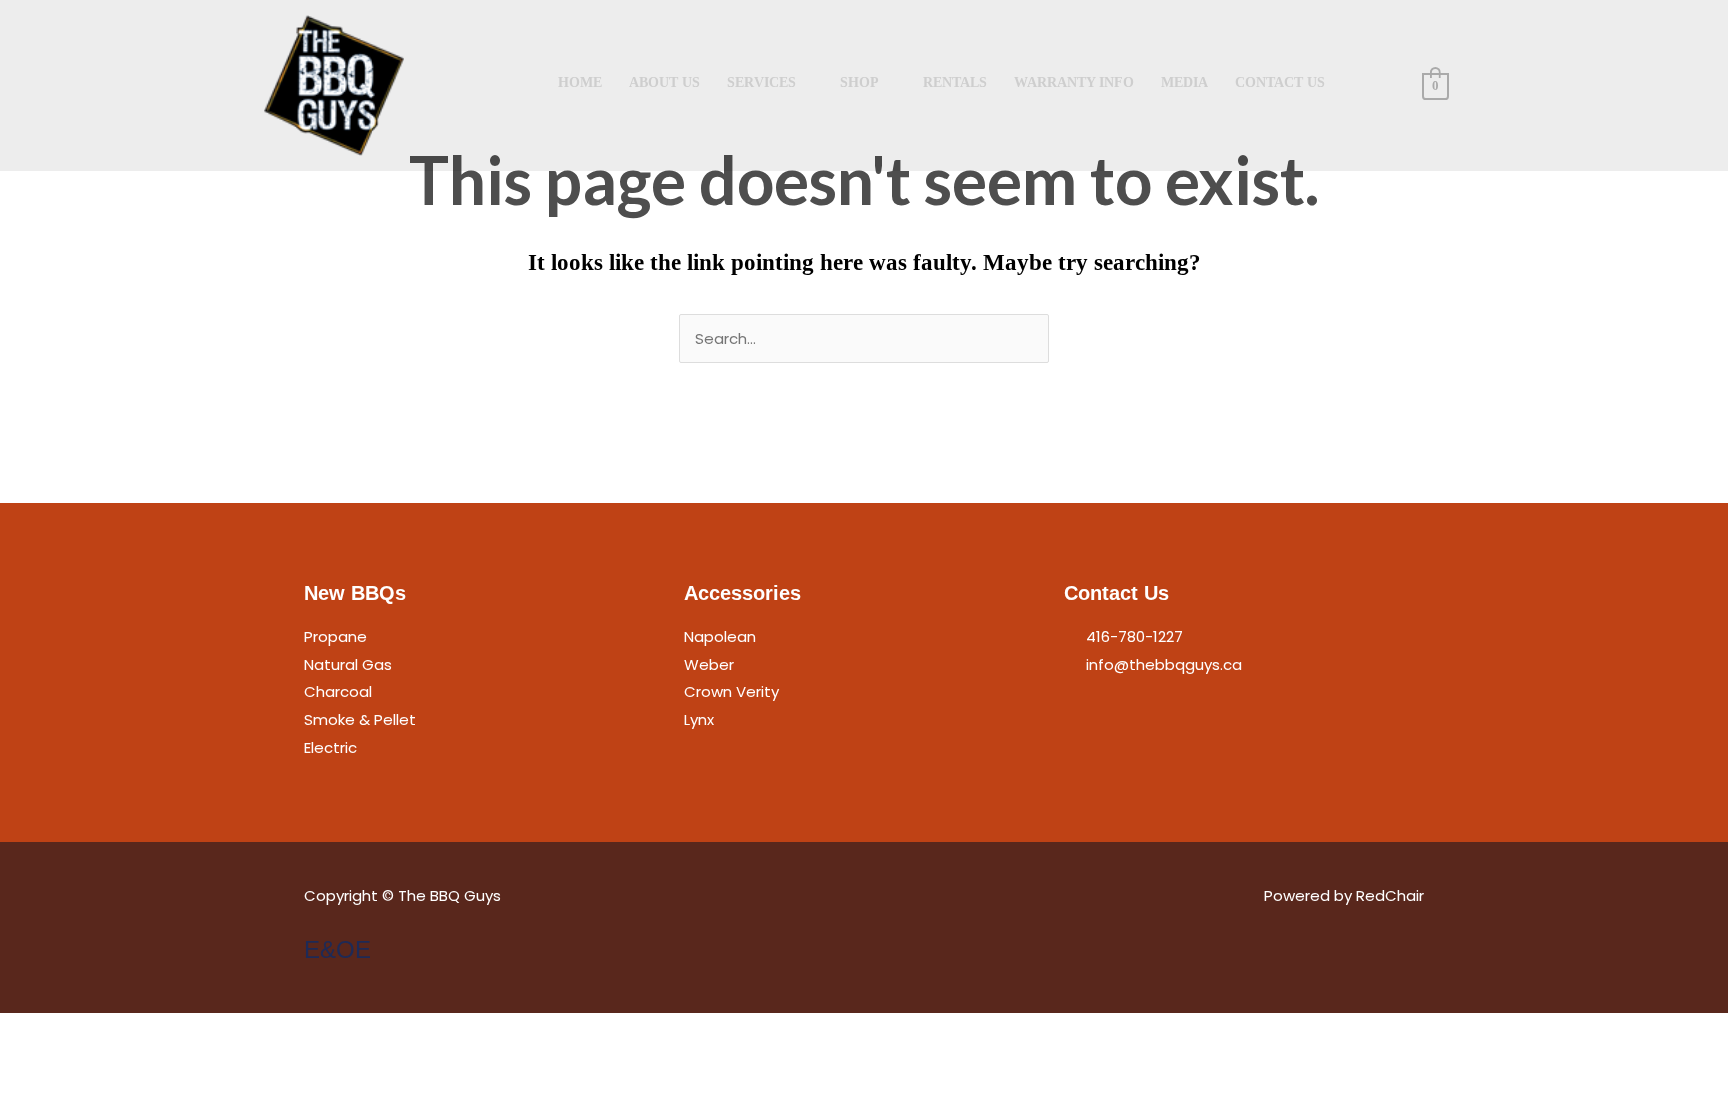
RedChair (1390, 895)
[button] (1384, 84)
